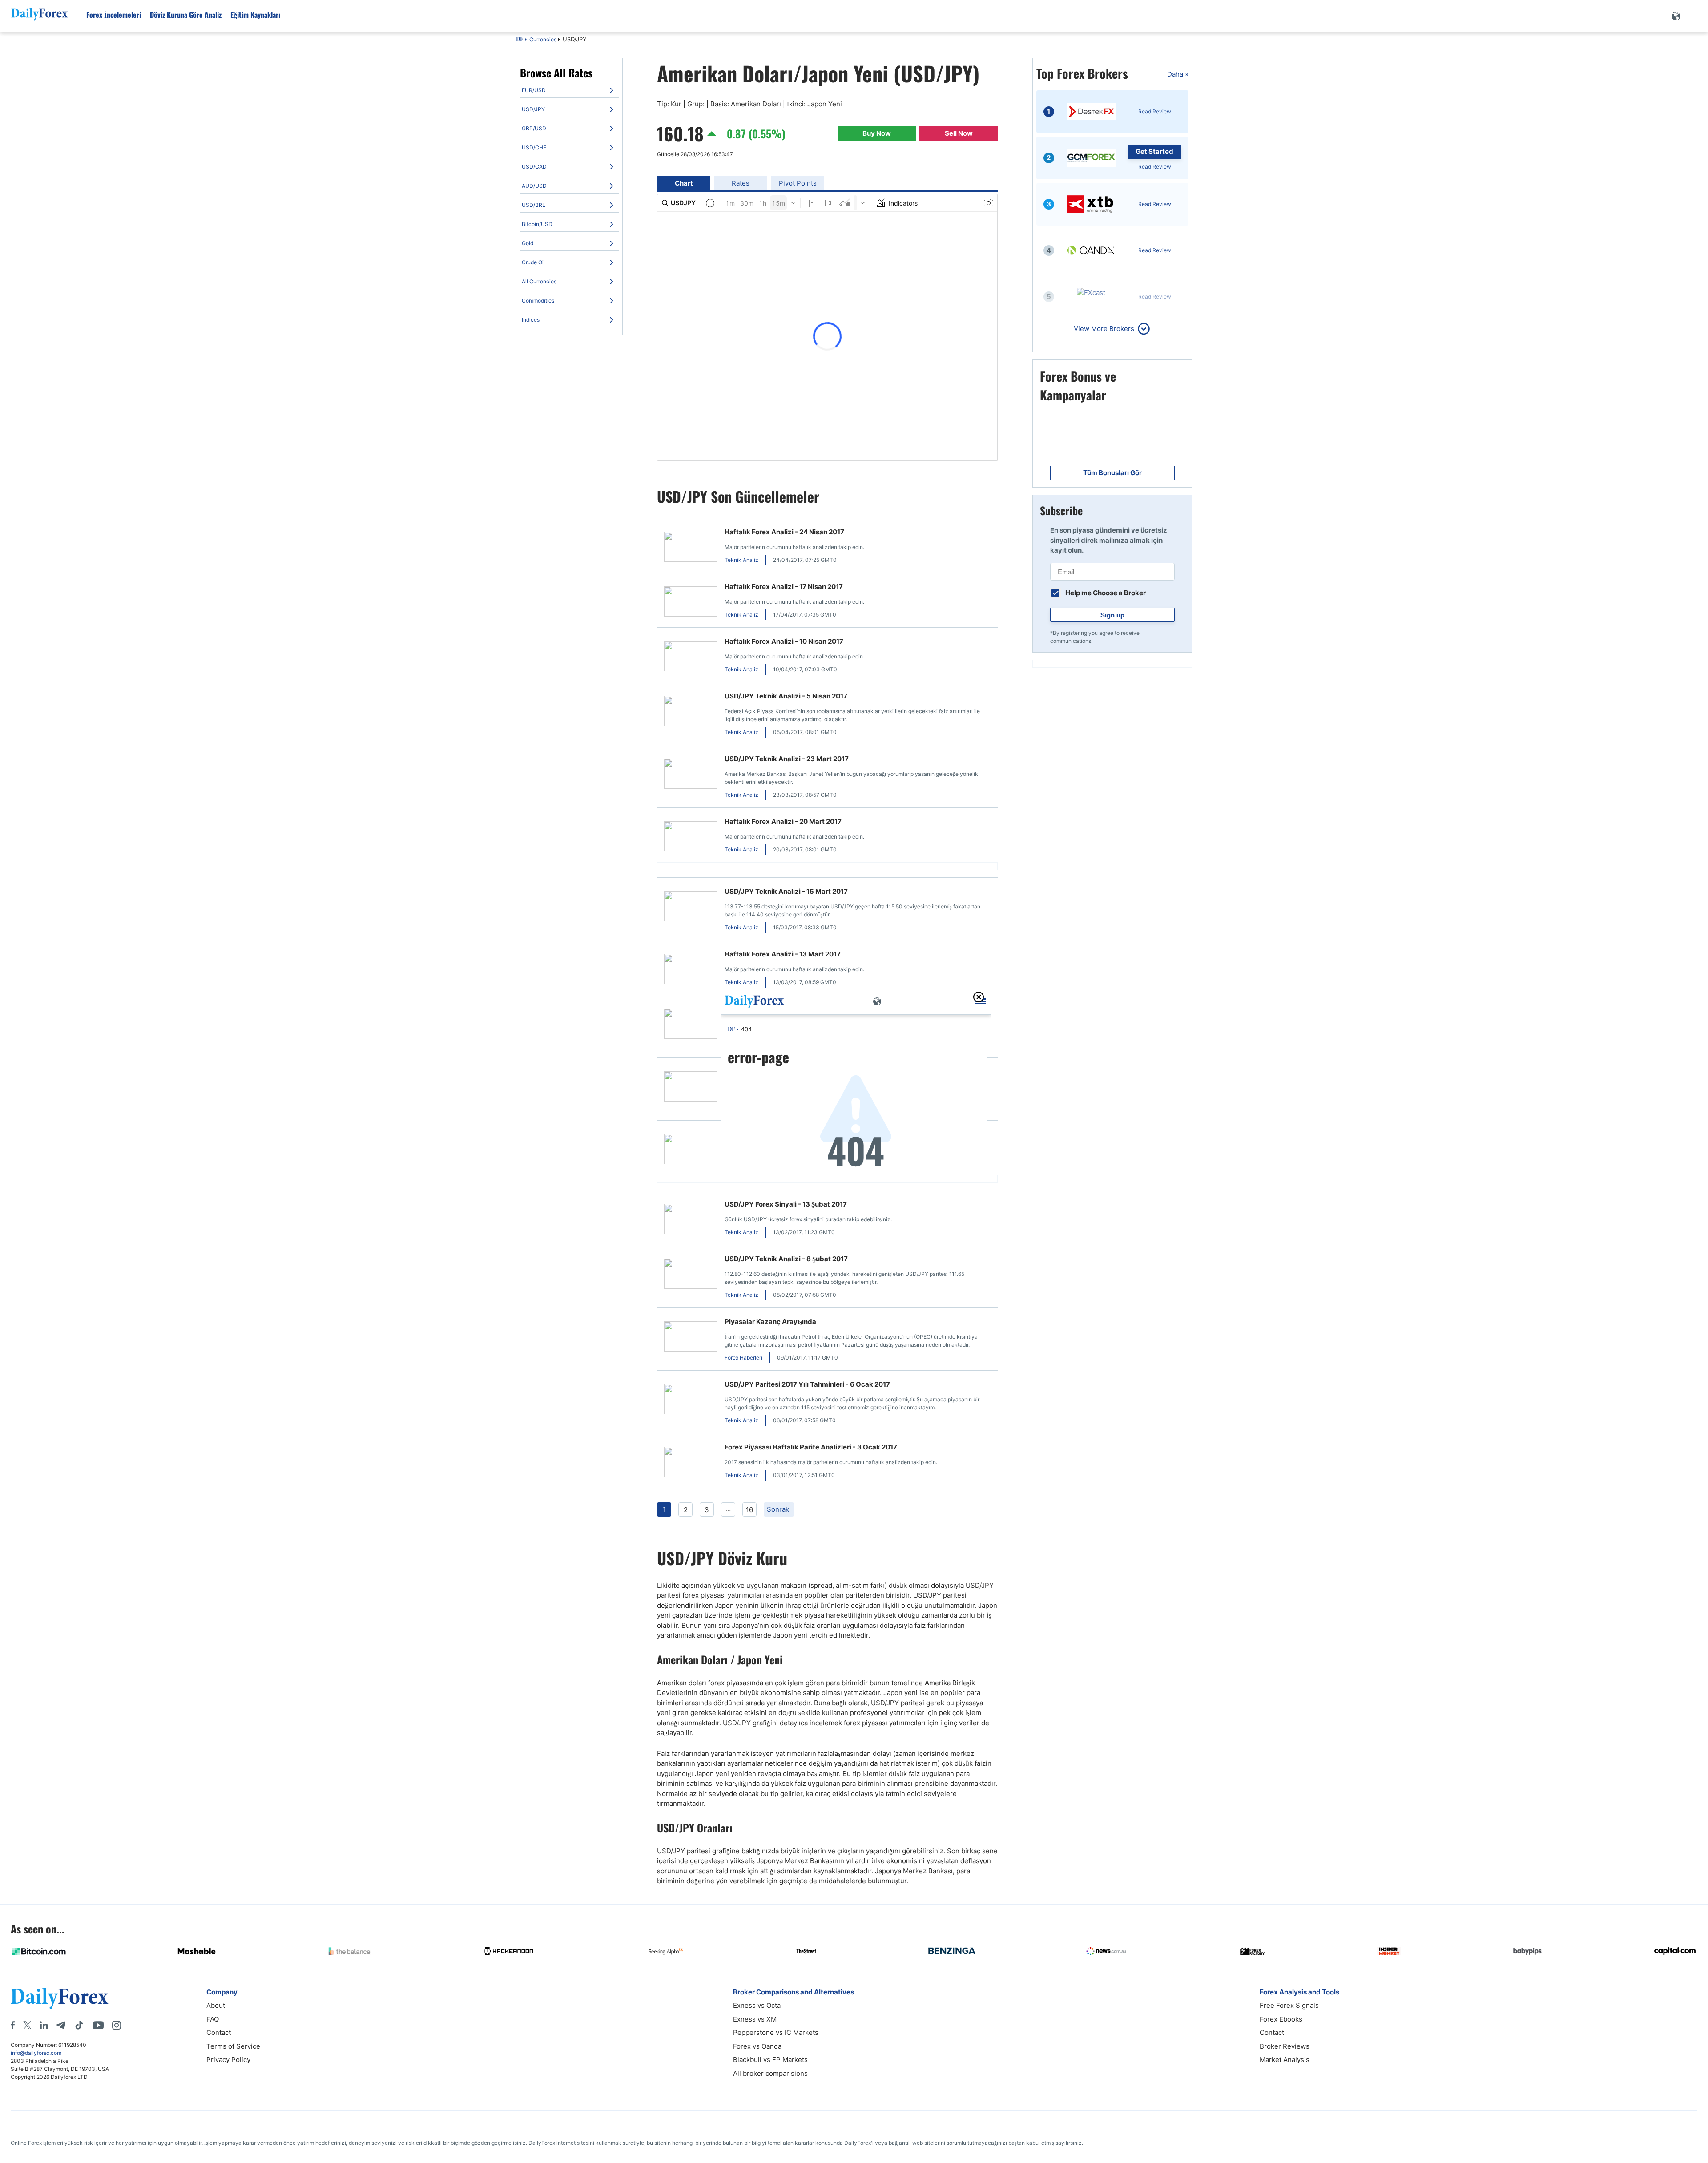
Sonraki (779, 1509)
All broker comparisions (770, 2073)
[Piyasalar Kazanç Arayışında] (691, 1338)
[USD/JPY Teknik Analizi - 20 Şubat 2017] (691, 1088)
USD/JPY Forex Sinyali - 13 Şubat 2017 (786, 1204)
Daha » (1178, 74)
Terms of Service (233, 2046)
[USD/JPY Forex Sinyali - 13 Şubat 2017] (691, 1221)
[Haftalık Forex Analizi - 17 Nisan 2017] (691, 603)
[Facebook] (13, 2025)
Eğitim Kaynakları (255, 15)
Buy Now (877, 133)
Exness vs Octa (757, 2005)
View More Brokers (1104, 329)
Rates (741, 183)
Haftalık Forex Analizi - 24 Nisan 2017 (784, 532)
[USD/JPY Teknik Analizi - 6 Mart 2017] (691, 1025)
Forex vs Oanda (757, 2046)
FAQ (213, 2019)
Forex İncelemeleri (114, 15)
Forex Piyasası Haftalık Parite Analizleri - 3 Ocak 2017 (811, 1447)
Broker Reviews (1285, 2046)
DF (520, 40)
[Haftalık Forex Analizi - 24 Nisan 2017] (691, 548)
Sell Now (959, 133)
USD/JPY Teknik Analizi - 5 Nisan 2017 (786, 696)
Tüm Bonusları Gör (1112, 473)
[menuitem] (569, 90)
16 (749, 1510)
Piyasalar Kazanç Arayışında (770, 1322)
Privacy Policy (228, 2060)
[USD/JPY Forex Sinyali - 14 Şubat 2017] (691, 1151)
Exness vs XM (755, 2019)
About (216, 2005)
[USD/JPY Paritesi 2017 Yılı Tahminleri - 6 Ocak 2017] (691, 1401)
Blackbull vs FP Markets (770, 2060)
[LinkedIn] (44, 2025)
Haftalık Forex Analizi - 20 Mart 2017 (783, 821)
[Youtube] (98, 2025)
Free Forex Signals (1289, 2005)
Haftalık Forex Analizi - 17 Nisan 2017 (784, 587)
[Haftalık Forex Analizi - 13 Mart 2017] (691, 971)
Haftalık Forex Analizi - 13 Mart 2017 (783, 954)
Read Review (1155, 111)
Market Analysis (1285, 2060)
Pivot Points (798, 183)
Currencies (543, 39)
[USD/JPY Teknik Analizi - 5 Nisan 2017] (691, 712)
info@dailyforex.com (36, 2053)
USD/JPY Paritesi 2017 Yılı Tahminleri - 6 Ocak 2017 (807, 1384)
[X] (27, 2025)
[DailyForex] (60, 1998)
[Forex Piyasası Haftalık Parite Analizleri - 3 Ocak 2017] (691, 1463)
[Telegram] (61, 2025)
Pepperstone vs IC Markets (776, 2032)
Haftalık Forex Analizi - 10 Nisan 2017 (784, 641)
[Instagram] (117, 2025)
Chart (684, 183)
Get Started (1154, 151)
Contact (219, 2032)
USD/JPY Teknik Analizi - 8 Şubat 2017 (786, 1259)
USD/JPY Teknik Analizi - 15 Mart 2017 (786, 891)
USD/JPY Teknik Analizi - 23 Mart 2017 (787, 759)
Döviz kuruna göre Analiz (186, 15)
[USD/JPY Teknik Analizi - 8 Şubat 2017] (691, 1275)
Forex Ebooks (1281, 2019)
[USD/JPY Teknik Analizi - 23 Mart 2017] (691, 775)
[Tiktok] (79, 2025)
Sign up (1112, 615)
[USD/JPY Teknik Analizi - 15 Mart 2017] (691, 908)
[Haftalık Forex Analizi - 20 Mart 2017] (691, 838)
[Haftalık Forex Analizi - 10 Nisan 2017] (691, 658)
